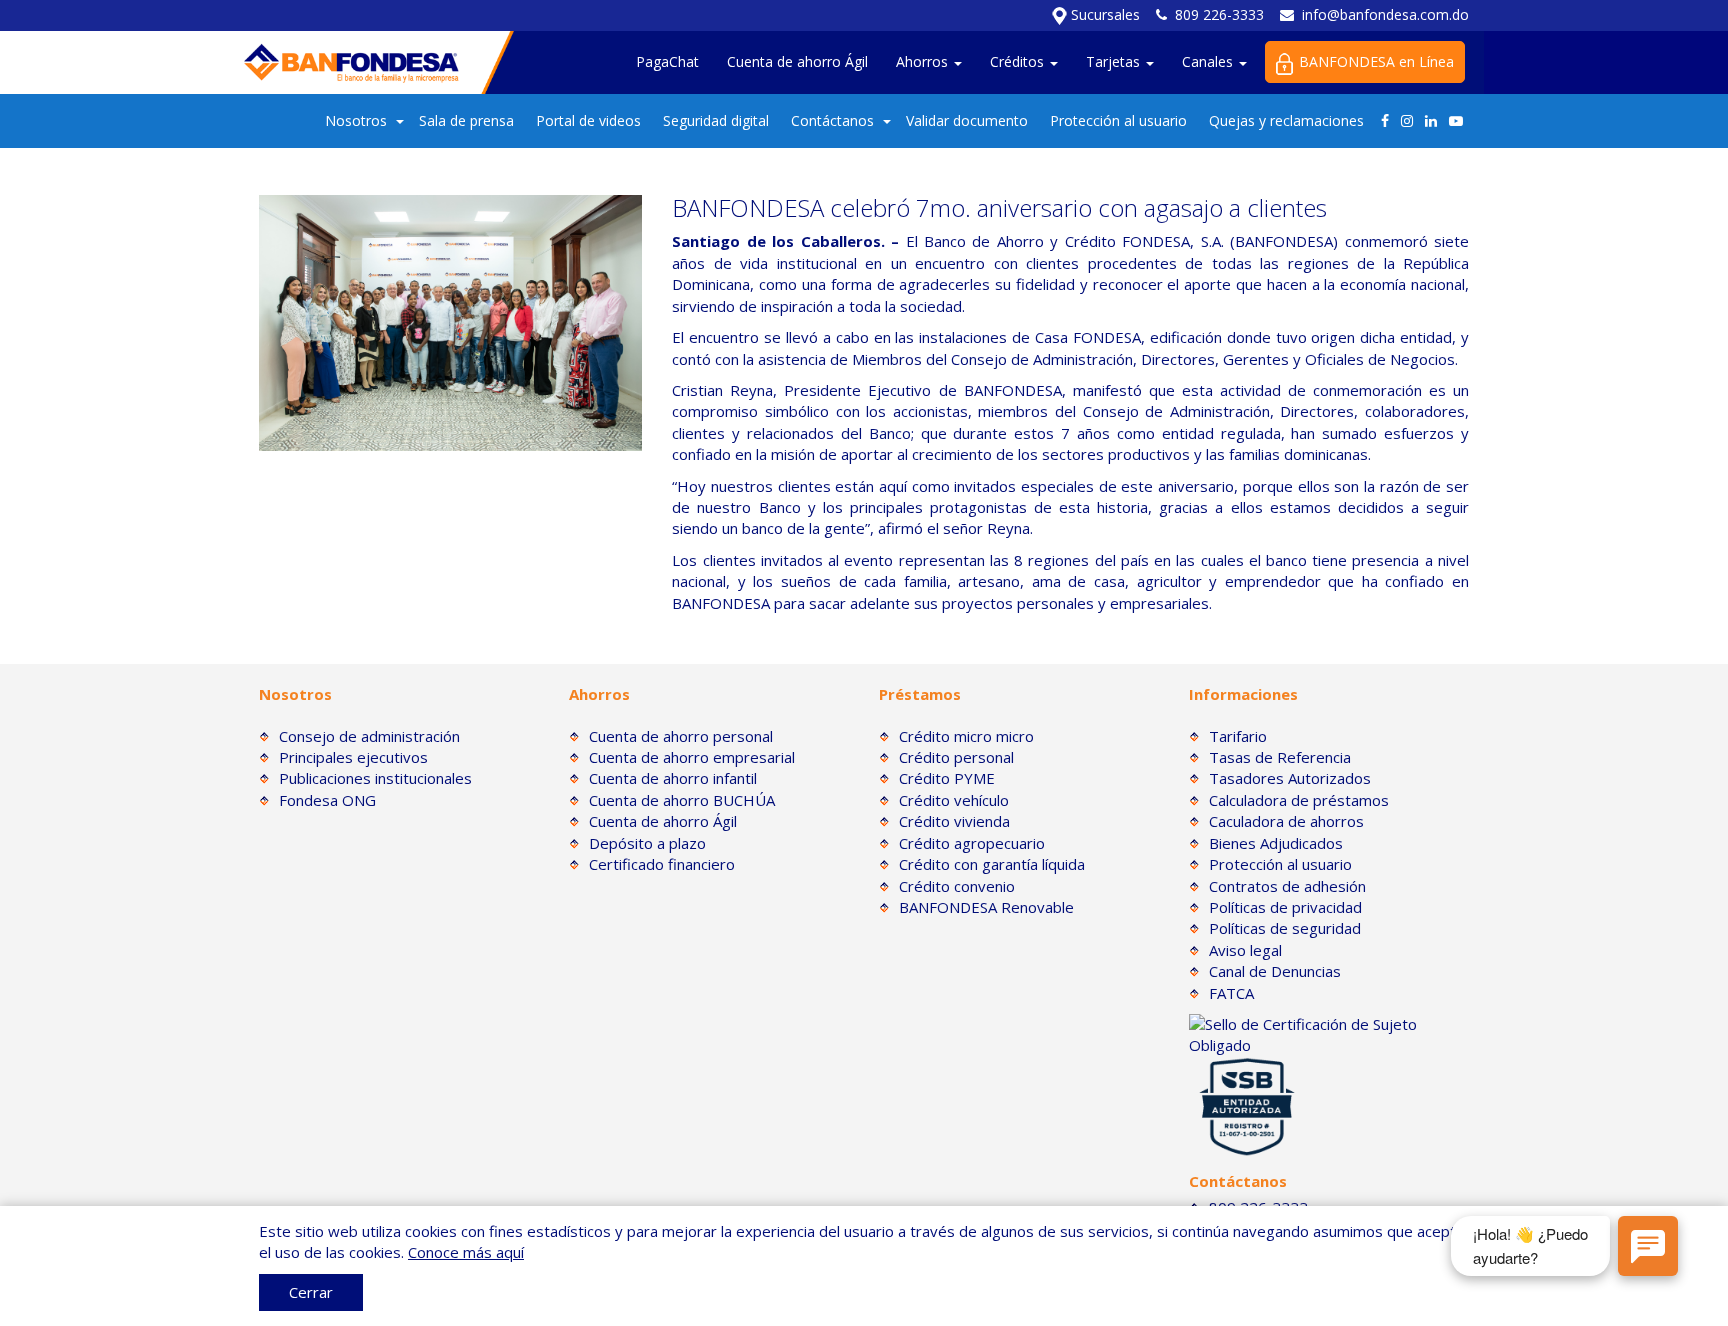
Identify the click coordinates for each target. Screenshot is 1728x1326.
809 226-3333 (1219, 14)
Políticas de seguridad (1285, 928)
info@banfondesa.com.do (1385, 14)
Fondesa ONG (327, 800)
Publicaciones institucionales (375, 778)
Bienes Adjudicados (1276, 843)
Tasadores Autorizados (1290, 778)
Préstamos (920, 694)
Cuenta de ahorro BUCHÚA (682, 800)
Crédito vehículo (954, 800)
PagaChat (667, 61)
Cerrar (311, 1292)
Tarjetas (1115, 61)
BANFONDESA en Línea (1376, 61)
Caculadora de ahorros (1286, 821)
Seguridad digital (716, 120)
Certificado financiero (662, 864)
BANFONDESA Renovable (986, 907)
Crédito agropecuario (972, 843)
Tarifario (1238, 736)
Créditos (1019, 61)
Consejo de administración (369, 736)
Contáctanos (832, 120)
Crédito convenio (957, 886)
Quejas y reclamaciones (1286, 120)
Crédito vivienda (954, 821)
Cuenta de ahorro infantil (673, 778)
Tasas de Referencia (1280, 757)
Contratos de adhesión (1287, 886)
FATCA (1231, 993)
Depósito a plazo (647, 843)
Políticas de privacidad (1285, 907)
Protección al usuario (1118, 120)
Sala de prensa (466, 120)
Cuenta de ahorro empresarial (692, 757)
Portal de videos (588, 120)
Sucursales (1103, 14)
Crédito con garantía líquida (992, 864)
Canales (1209, 61)
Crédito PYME (947, 778)
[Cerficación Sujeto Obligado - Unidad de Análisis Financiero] (1329, 1033)
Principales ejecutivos (353, 757)
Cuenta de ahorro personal (681, 736)
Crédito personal (956, 757)
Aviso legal (1245, 950)
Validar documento (967, 120)
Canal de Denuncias (1275, 971)
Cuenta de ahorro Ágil (797, 61)
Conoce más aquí (466, 1252)
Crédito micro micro (966, 736)
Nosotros (356, 120)
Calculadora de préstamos (1299, 800)
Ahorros (924, 61)
